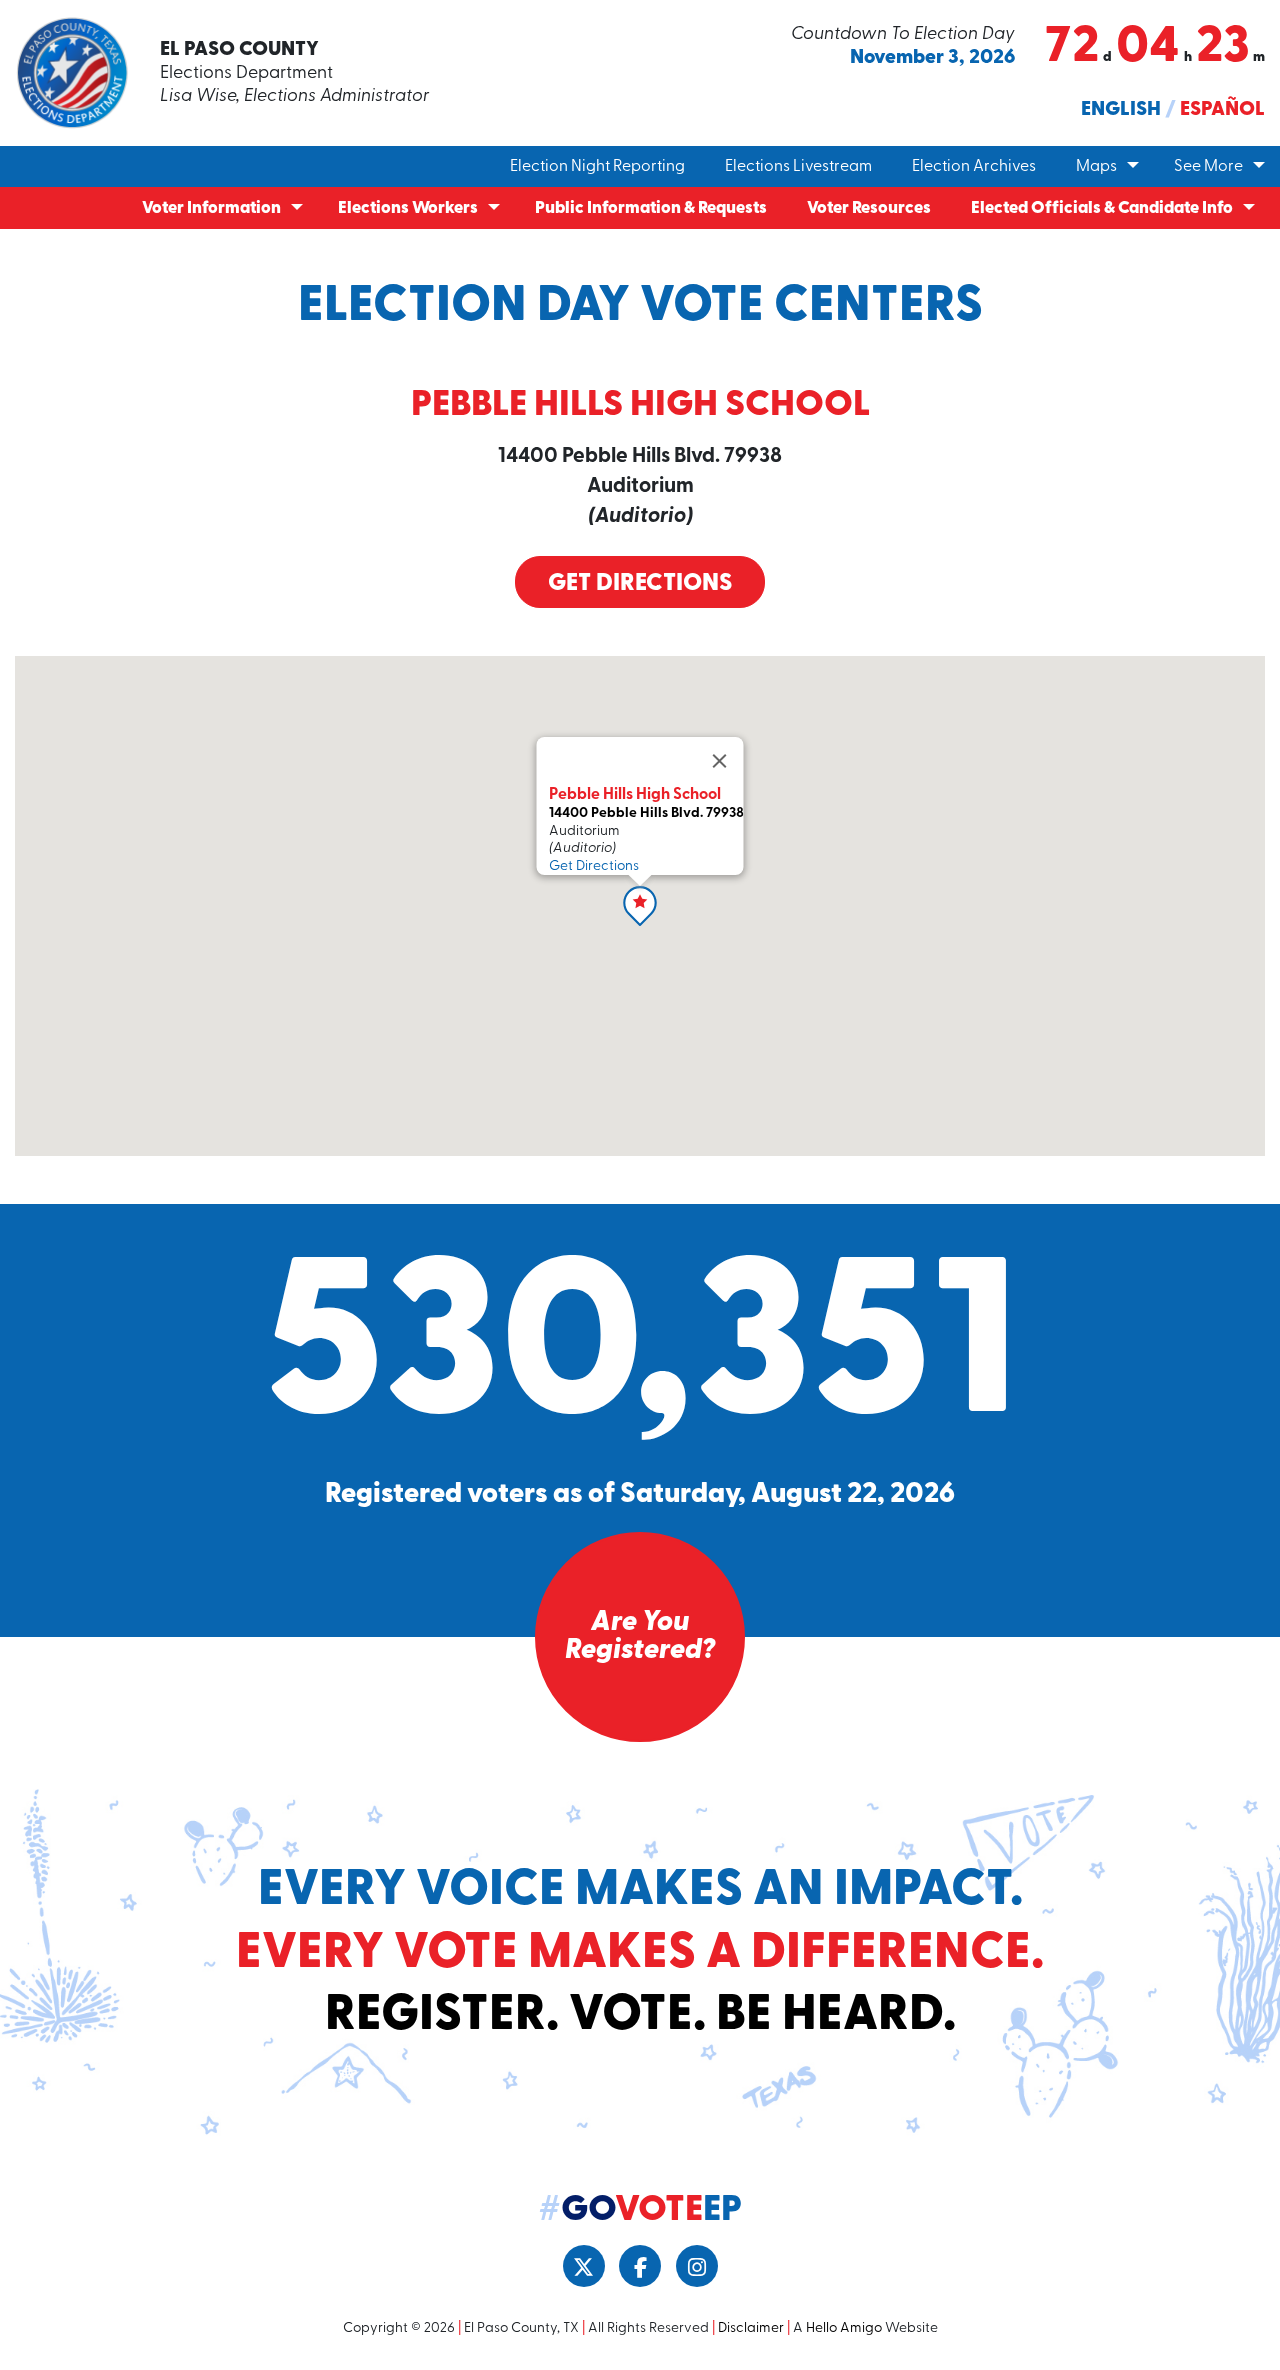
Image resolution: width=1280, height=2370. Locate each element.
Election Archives (974, 167)
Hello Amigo (844, 2328)
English (1121, 110)
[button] (640, 906)
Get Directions (640, 584)
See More (1208, 167)
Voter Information (211, 208)
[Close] (720, 761)
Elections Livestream (798, 167)
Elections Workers (408, 208)
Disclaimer (751, 2328)
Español (1222, 110)
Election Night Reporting (597, 167)
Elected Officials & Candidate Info (1102, 208)
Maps (1096, 167)
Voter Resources (869, 208)
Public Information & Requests (651, 208)
